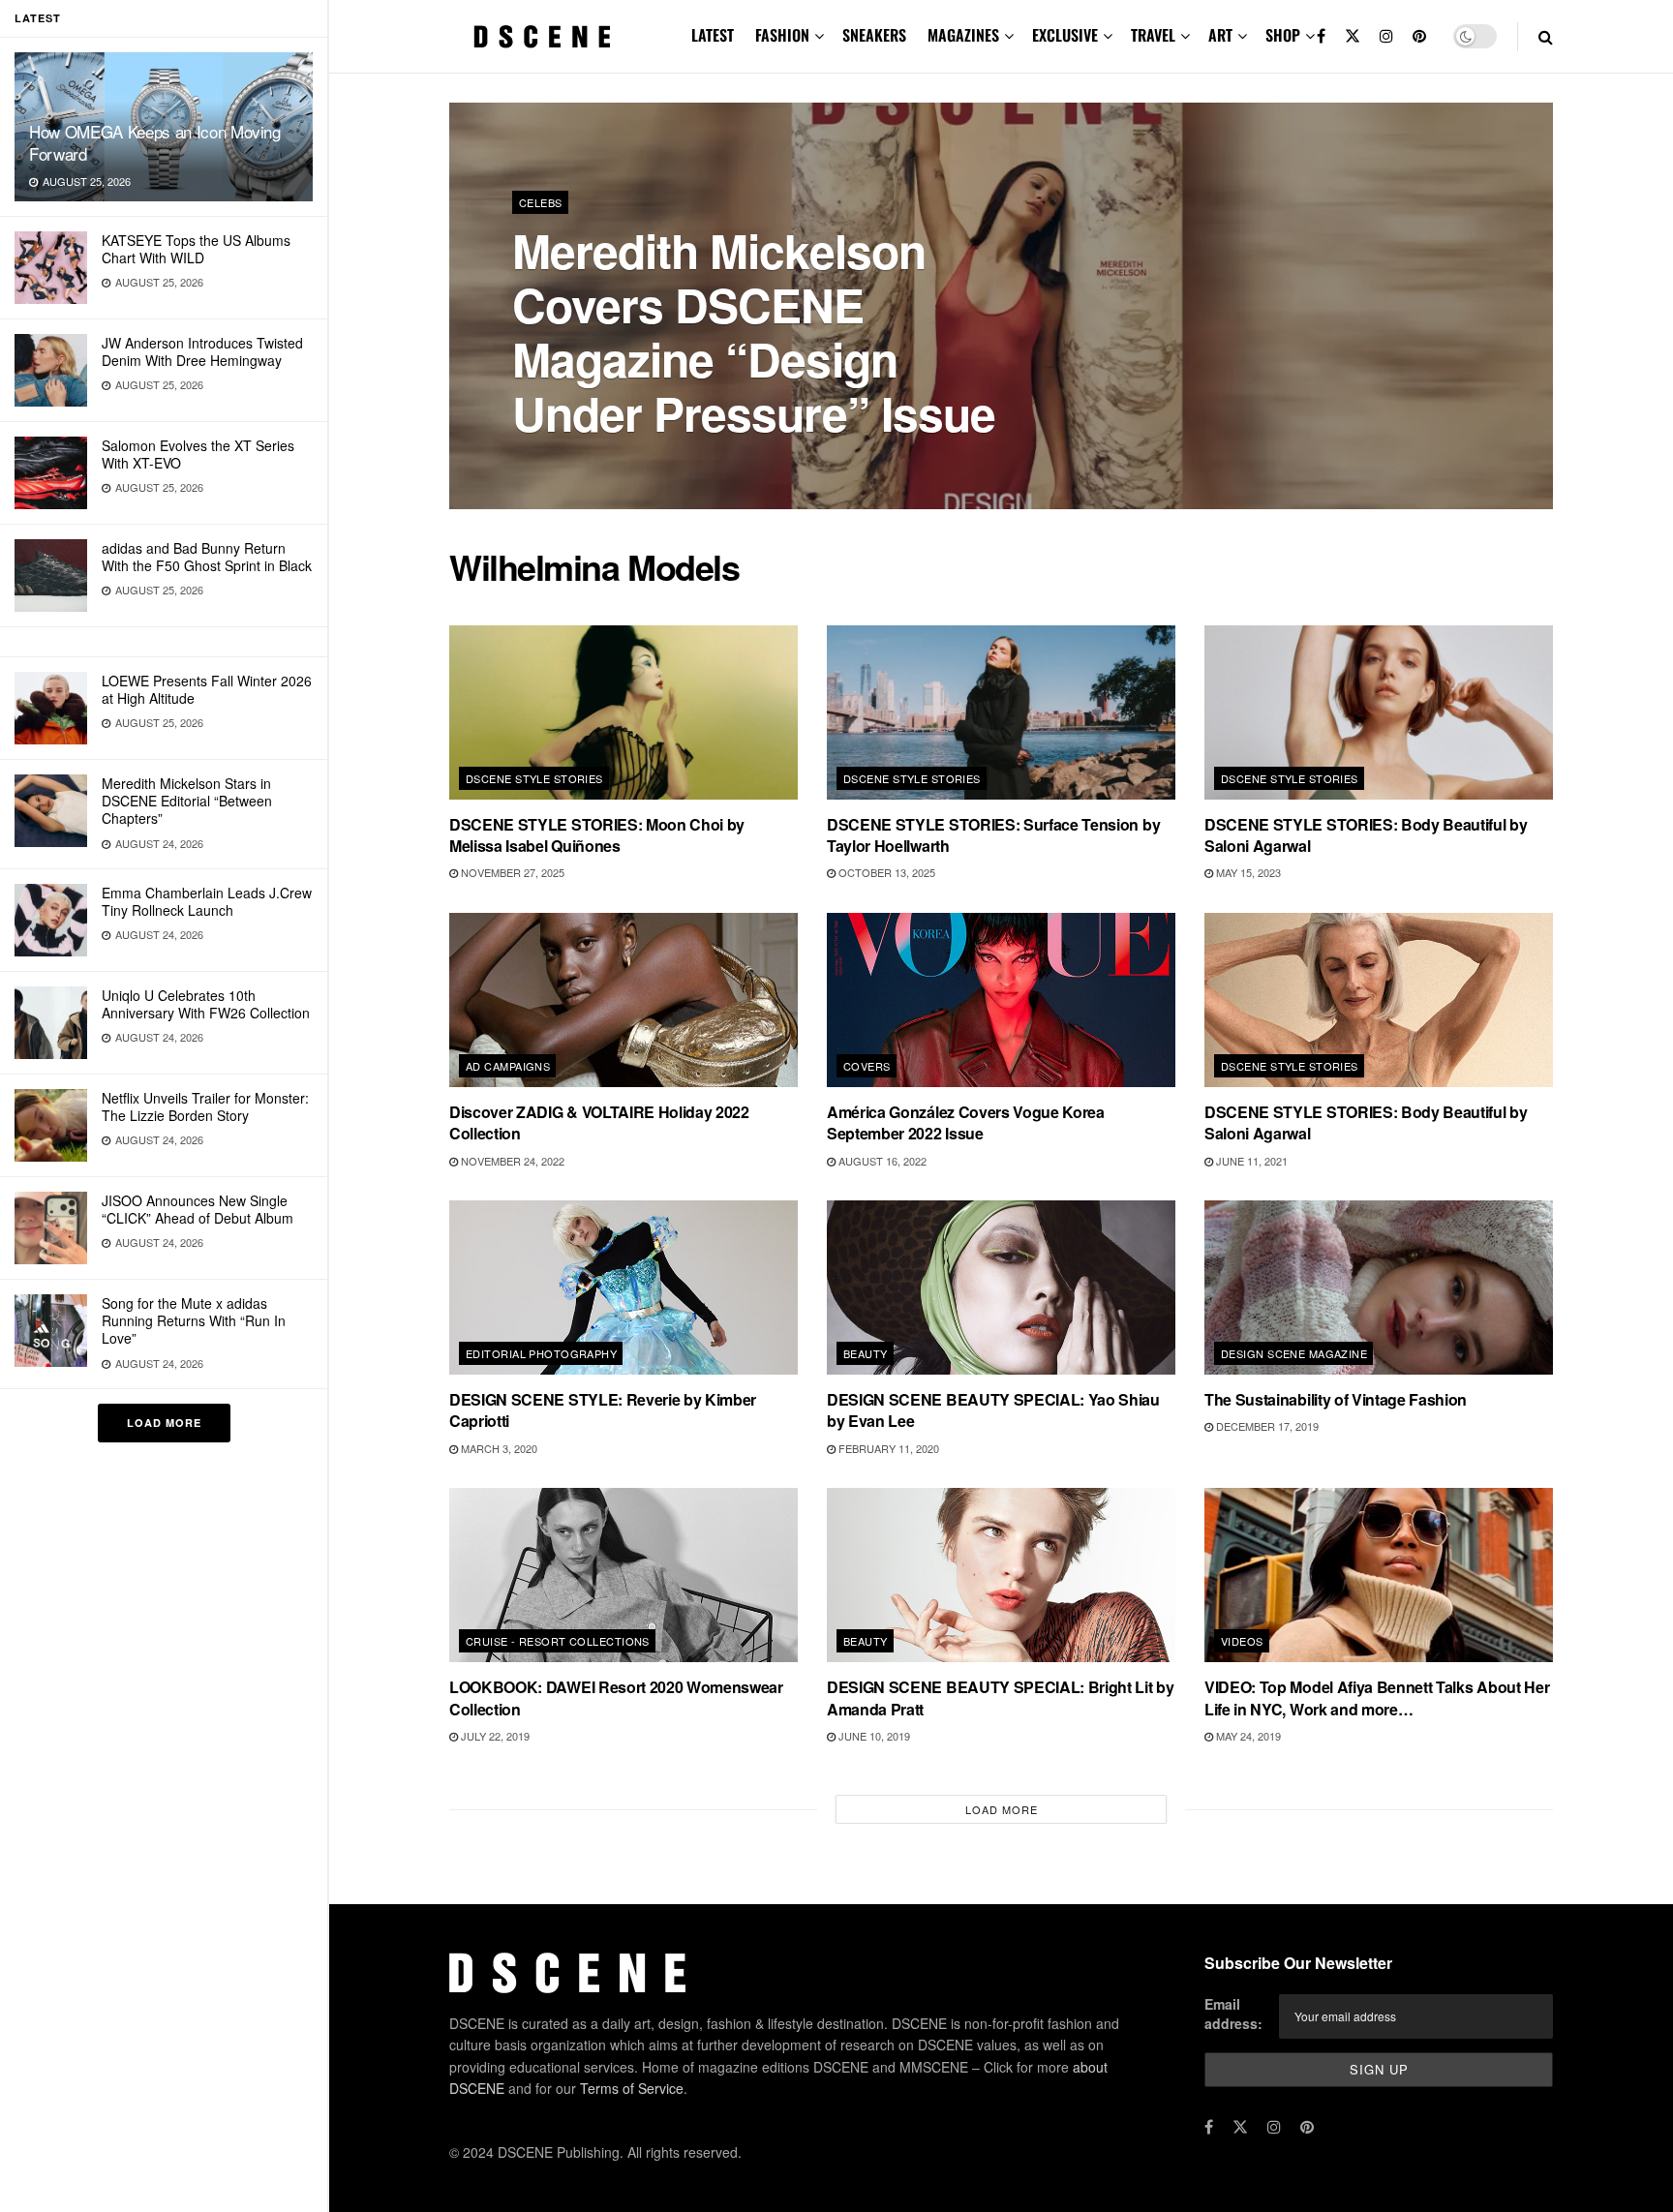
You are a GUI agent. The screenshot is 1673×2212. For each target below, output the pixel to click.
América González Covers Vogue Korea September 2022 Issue (966, 1122)
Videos (1242, 1641)
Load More (164, 1423)
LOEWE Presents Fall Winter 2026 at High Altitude (207, 689)
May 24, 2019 (1247, 1736)
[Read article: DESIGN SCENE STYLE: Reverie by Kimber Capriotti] (624, 1288)
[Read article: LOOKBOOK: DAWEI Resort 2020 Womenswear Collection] (624, 1575)
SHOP (1283, 35)
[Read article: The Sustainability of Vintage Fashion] (1379, 1288)
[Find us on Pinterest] (1419, 36)
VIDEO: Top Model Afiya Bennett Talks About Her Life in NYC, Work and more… (1377, 1697)
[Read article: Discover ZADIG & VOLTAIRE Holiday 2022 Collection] (624, 1000)
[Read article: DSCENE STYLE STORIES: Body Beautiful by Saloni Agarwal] (1379, 712)
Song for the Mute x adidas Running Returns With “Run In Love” (194, 1320)
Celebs (541, 202)
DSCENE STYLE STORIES (534, 778)
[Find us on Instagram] (1386, 36)
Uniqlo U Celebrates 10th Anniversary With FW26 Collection (206, 1004)
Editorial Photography (541, 1353)
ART (1220, 35)
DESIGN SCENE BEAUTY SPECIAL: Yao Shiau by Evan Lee (993, 1410)
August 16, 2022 (881, 1161)
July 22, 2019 (494, 1736)
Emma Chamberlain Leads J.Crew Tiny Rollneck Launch (207, 901)
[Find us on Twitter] (1353, 36)
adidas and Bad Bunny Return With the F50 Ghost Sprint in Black (207, 557)
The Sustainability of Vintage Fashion (1336, 1399)
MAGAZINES (963, 35)
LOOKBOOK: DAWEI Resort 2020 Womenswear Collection (616, 1697)
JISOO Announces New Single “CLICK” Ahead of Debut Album (198, 1209)
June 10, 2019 (873, 1736)
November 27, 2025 (511, 872)
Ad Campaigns (508, 1066)
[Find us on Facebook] (1321, 36)
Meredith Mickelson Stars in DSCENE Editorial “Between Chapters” (187, 801)
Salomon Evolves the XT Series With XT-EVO (198, 454)
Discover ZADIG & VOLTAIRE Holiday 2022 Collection (599, 1122)
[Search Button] (1546, 36)
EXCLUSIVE (1065, 35)
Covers (867, 1066)
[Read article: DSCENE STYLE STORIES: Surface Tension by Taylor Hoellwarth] (1001, 712)
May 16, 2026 (665, 464)
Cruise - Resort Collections (558, 1641)
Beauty (866, 1353)
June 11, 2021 (1250, 1161)
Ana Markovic (570, 464)
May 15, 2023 (1247, 872)
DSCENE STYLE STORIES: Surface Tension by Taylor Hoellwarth (993, 835)
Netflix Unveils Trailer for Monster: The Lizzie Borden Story (205, 1106)
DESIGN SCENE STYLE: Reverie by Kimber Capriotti (603, 1410)
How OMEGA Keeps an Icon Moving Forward (155, 142)
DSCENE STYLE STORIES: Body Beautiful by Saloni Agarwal (1366, 835)
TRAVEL (1153, 35)
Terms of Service (632, 2088)
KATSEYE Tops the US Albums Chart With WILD (196, 249)
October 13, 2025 (885, 872)
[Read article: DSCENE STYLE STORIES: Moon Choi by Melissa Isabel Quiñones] (624, 712)
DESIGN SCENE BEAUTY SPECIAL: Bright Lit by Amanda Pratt (1001, 1697)
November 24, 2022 (511, 1161)
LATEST (713, 35)
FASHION (782, 35)
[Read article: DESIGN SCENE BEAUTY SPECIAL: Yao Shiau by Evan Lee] (1001, 1288)
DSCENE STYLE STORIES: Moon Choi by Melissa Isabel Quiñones (597, 835)
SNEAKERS (874, 35)
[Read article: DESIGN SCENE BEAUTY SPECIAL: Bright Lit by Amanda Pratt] (1001, 1575)
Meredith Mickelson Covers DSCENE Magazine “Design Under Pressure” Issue (754, 332)
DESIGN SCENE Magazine (1294, 1353)
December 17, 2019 (1266, 1426)
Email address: (1233, 2014)
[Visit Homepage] (542, 37)
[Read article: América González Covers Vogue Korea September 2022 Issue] (1001, 1000)
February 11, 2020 (887, 1448)
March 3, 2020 (498, 1448)
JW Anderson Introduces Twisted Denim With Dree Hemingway (202, 351)
